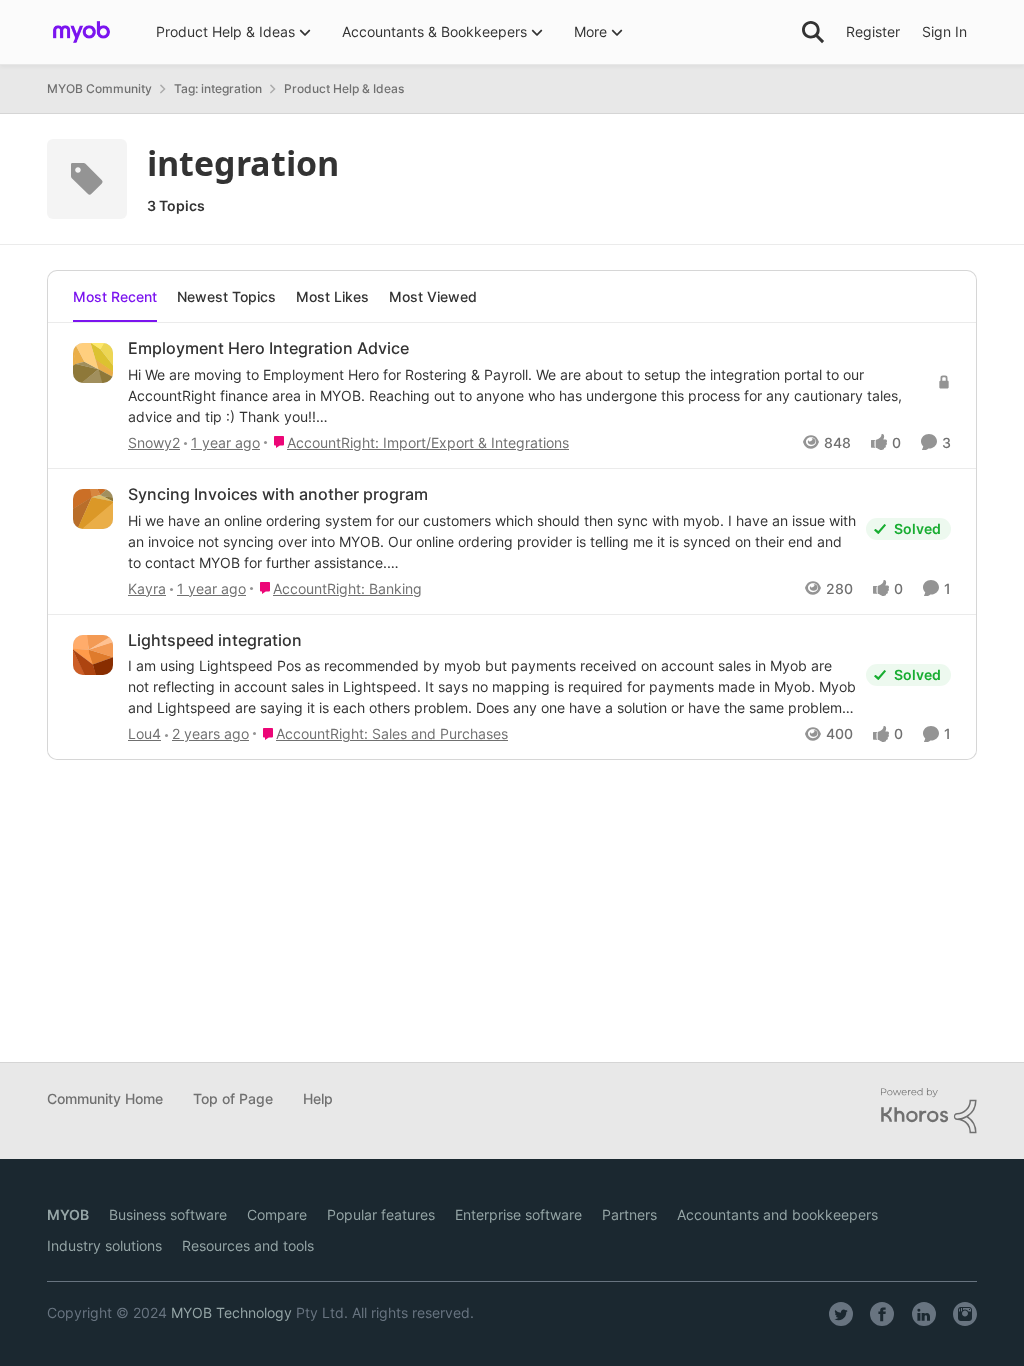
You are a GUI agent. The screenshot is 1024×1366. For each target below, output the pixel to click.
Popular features (381, 1214)
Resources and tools (248, 1245)
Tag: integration (218, 88)
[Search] (813, 32)
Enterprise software (518, 1214)
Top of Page (233, 1098)
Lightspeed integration (215, 640)
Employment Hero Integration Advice (268, 348)
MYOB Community (99, 88)
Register (873, 31)
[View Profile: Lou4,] (93, 655)
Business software (168, 1214)
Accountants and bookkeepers (777, 1214)
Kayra (147, 588)
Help (318, 1098)
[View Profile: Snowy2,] (93, 363)
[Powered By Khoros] (929, 1111)
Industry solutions (104, 1245)
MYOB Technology (231, 1312)
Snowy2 (154, 442)
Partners (629, 1214)
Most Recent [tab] (115, 296)
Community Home (105, 1098)
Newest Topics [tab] (226, 296)
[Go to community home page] (81, 32)
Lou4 (144, 733)
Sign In (944, 31)
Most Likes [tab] (332, 296)
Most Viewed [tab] (433, 296)
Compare (277, 1214)
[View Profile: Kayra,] (93, 509)
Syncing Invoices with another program (278, 494)
